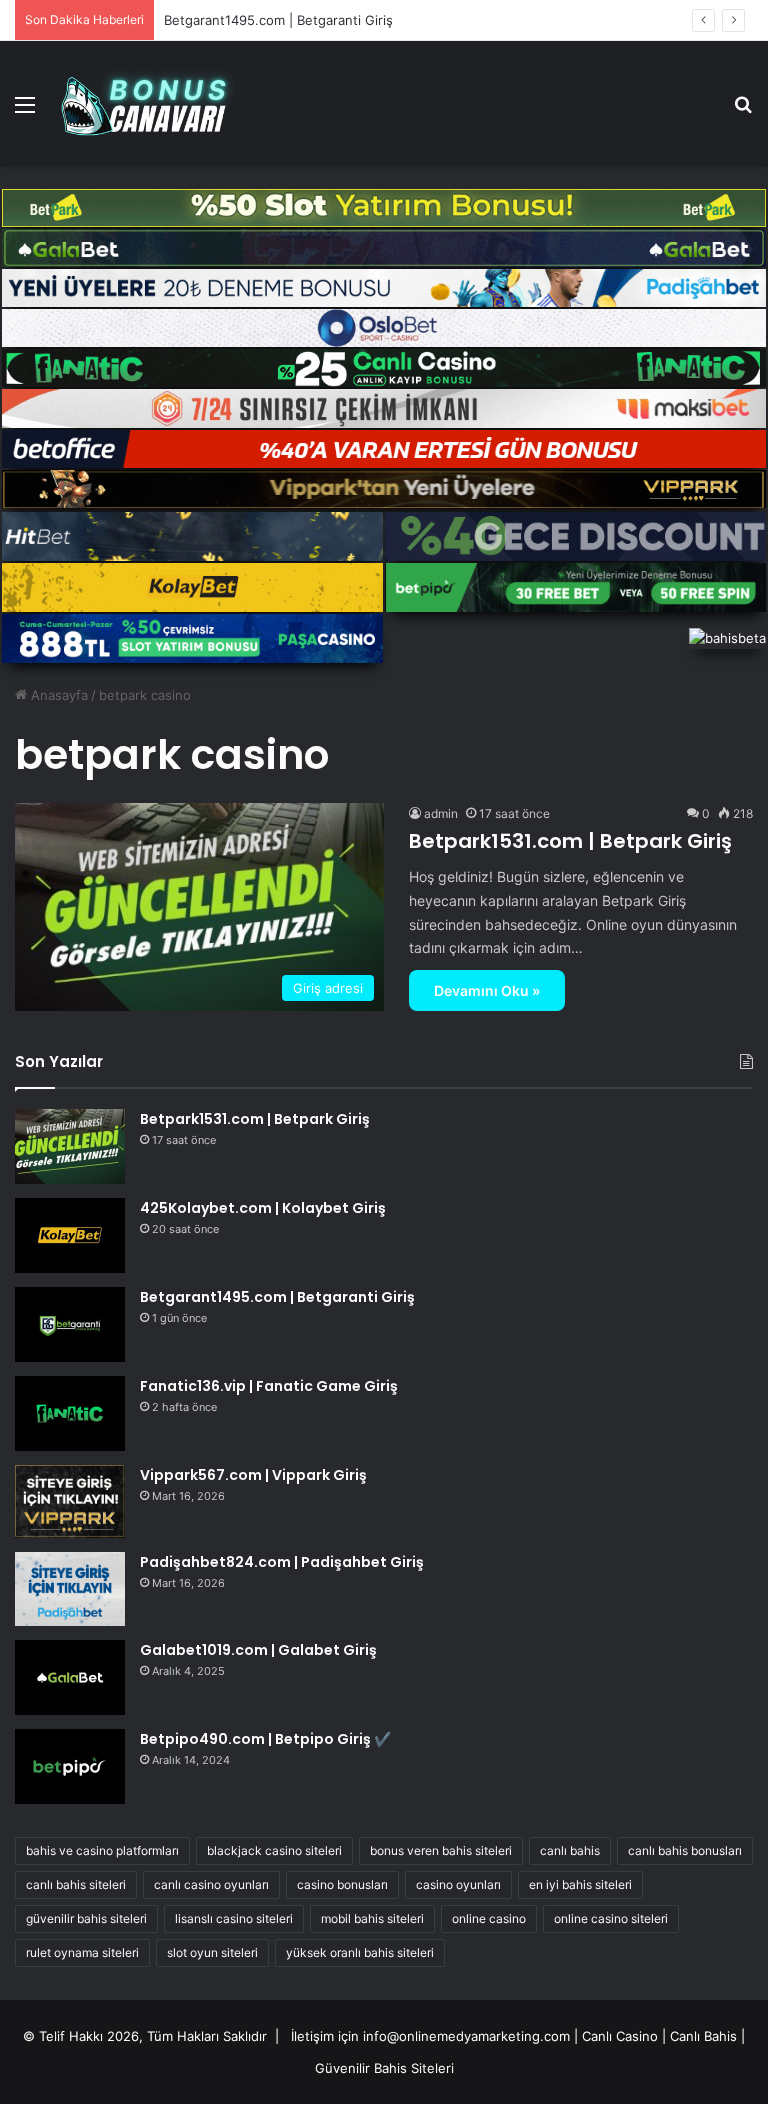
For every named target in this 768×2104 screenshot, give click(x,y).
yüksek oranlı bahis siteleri (360, 1952)
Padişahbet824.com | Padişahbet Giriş (282, 1562)
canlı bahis (570, 1850)
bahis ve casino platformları (102, 1850)
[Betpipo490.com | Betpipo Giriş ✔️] (70, 1766)
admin (441, 813)
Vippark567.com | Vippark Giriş (253, 1475)
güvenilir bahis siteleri (86, 1918)
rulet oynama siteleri (82, 1952)
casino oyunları (458, 1884)
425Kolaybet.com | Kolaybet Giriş (263, 1208)
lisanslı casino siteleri (234, 1918)
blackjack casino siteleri (274, 1850)
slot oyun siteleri (212, 1952)
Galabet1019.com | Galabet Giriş (258, 1650)
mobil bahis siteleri (372, 1918)
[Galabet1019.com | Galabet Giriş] (70, 1677)
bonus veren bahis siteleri (441, 1850)
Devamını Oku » (487, 990)
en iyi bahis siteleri (580, 1884)
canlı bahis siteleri (76, 1884)
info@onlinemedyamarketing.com (466, 2036)
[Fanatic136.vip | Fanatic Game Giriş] (70, 1413)
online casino (489, 1918)
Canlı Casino (620, 2036)
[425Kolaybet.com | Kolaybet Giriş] (70, 1235)
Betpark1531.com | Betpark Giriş (570, 841)
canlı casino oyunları (211, 1884)
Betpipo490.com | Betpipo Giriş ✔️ (265, 1739)
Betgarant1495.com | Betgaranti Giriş (278, 20)
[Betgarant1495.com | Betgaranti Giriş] (70, 1324)
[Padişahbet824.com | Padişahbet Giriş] (70, 1588)
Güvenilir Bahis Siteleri (384, 2068)
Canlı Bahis (703, 2036)
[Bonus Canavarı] (156, 104)
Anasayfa (57, 695)
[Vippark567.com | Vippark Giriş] (70, 1501)
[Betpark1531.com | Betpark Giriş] (70, 1146)
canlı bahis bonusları (685, 1850)
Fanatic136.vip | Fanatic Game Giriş (269, 1386)
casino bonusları (342, 1884)
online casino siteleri (611, 1918)
